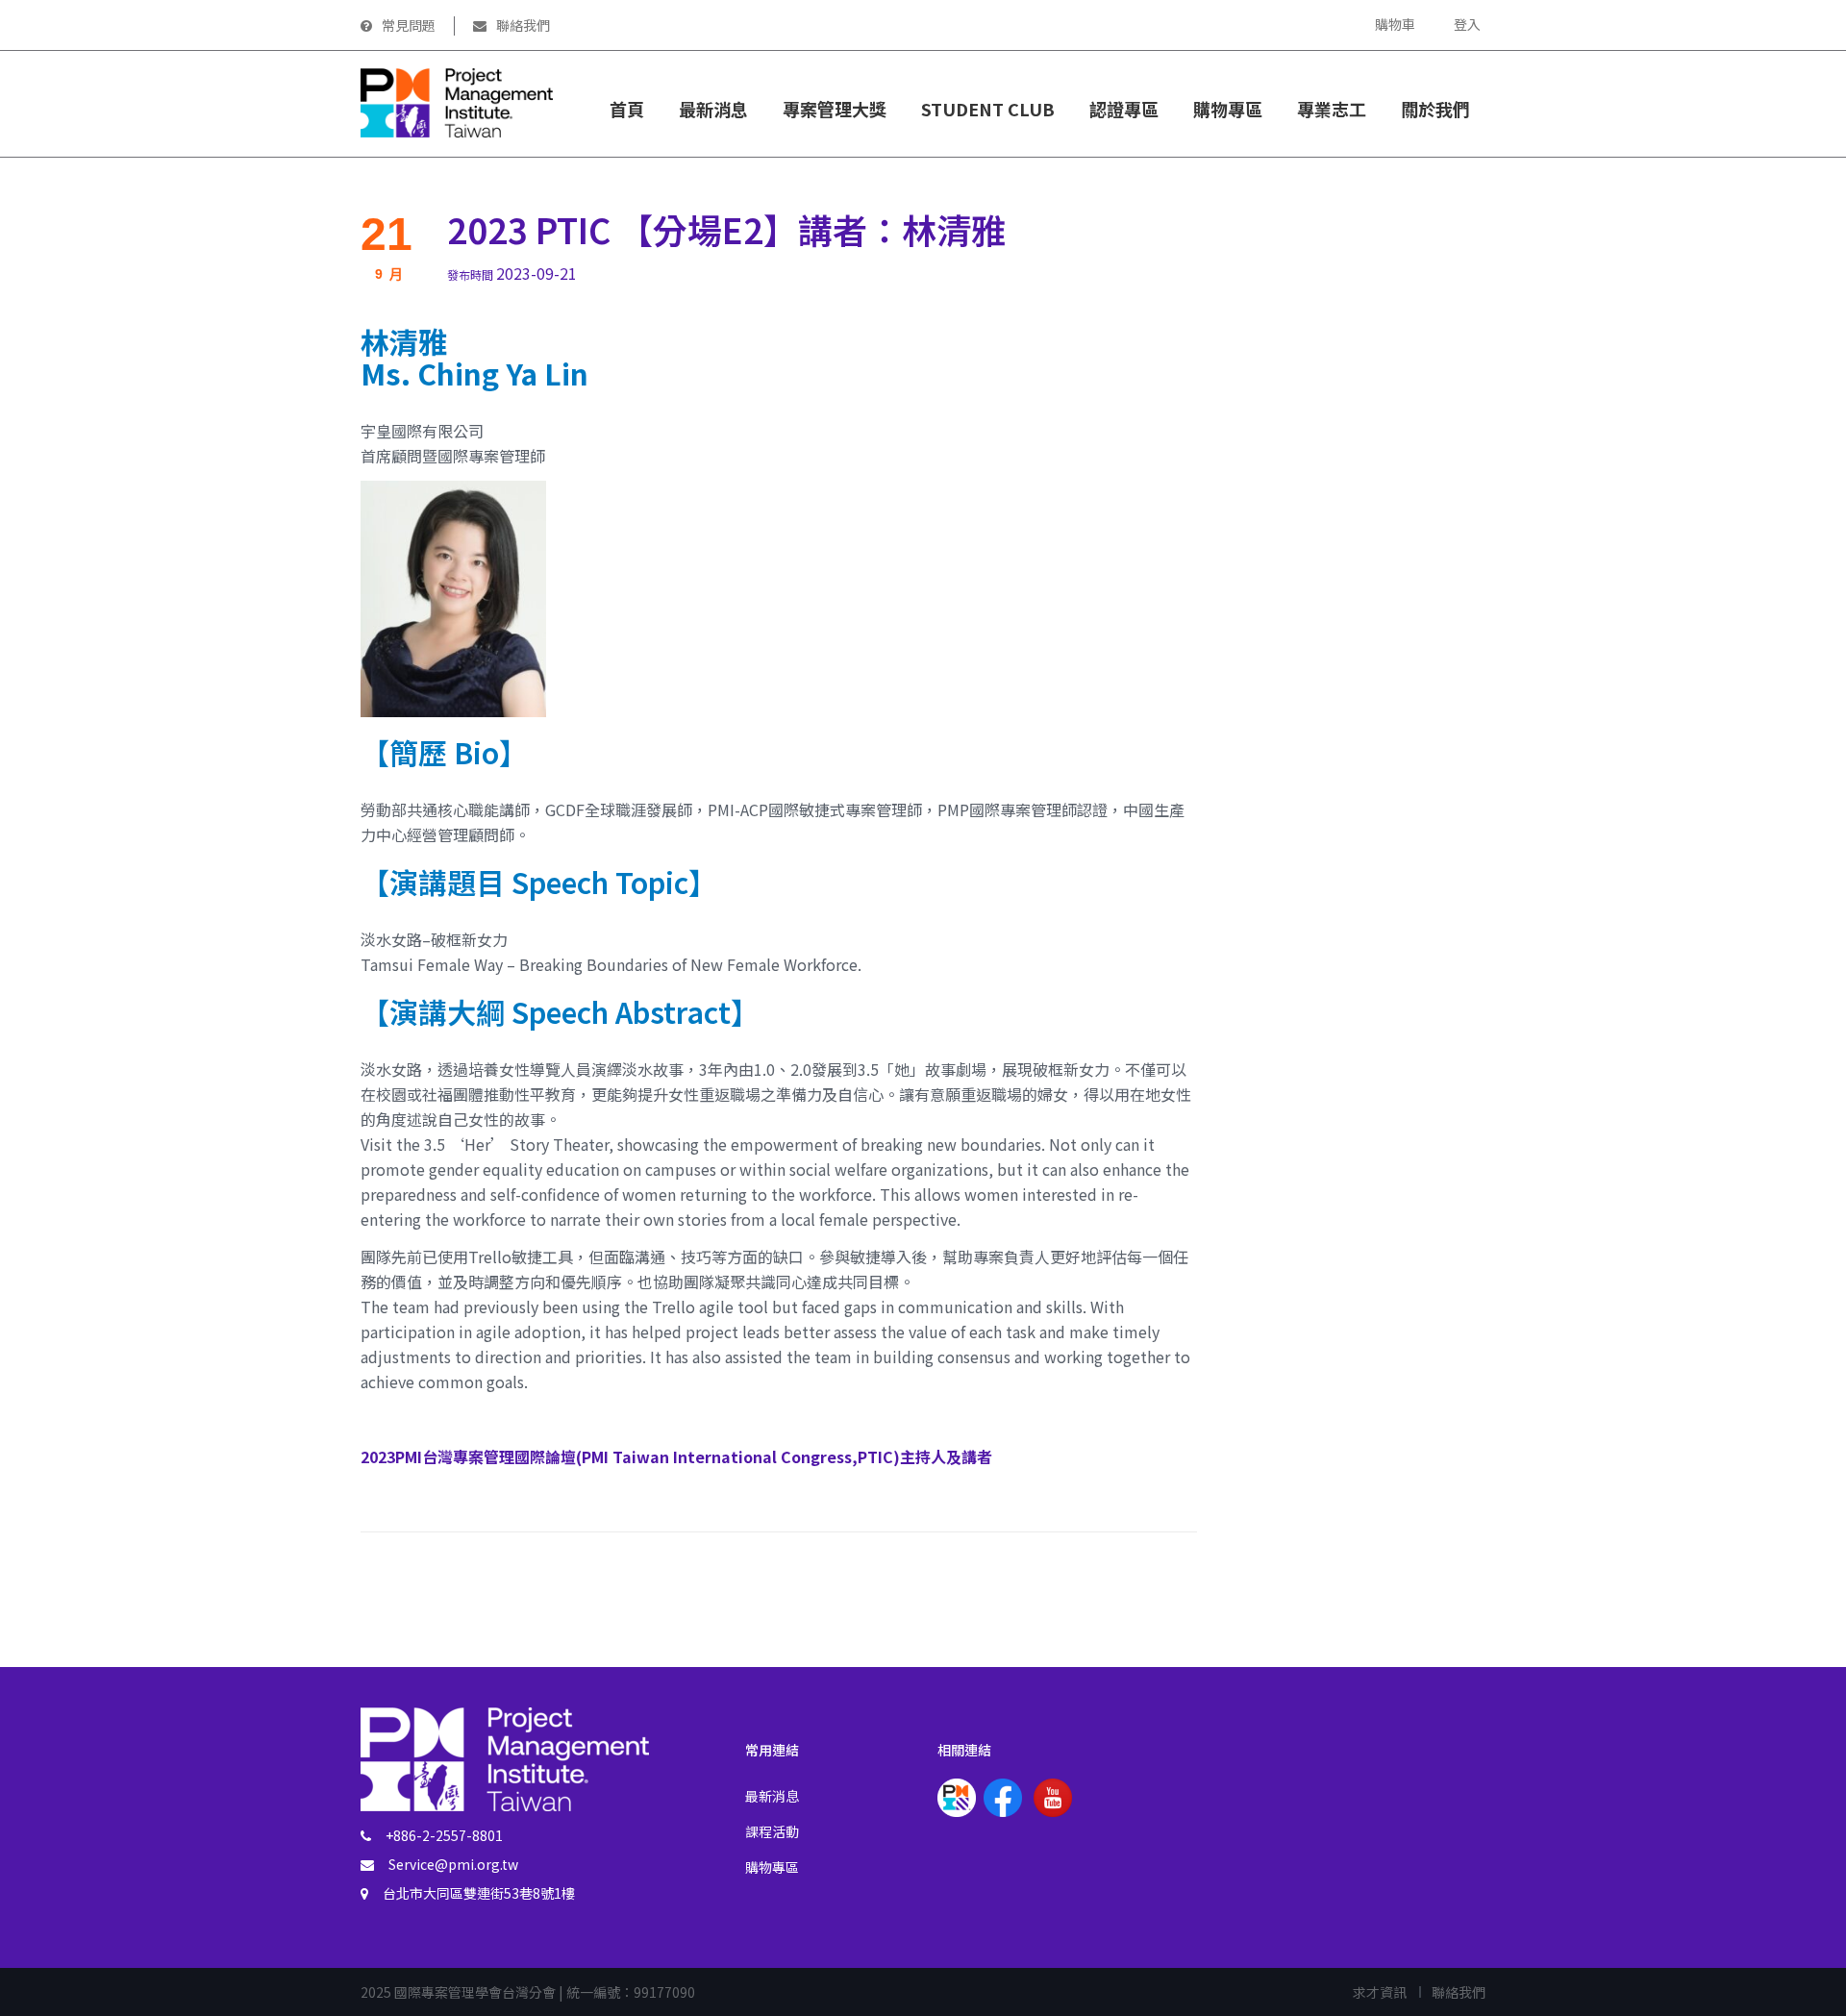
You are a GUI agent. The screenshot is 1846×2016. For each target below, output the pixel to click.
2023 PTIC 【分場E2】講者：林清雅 (726, 229)
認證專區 (1124, 109)
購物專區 (772, 1867)
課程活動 (772, 1831)
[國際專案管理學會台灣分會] (457, 101)
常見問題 (409, 25)
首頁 (627, 109)
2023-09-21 (512, 273)
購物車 (1395, 24)
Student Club (988, 109)
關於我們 (1435, 109)
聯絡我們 (523, 25)
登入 (1467, 24)
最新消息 (713, 109)
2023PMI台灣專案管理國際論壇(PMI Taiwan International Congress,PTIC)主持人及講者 (676, 1456)
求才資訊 (1380, 1992)
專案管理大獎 (835, 109)
